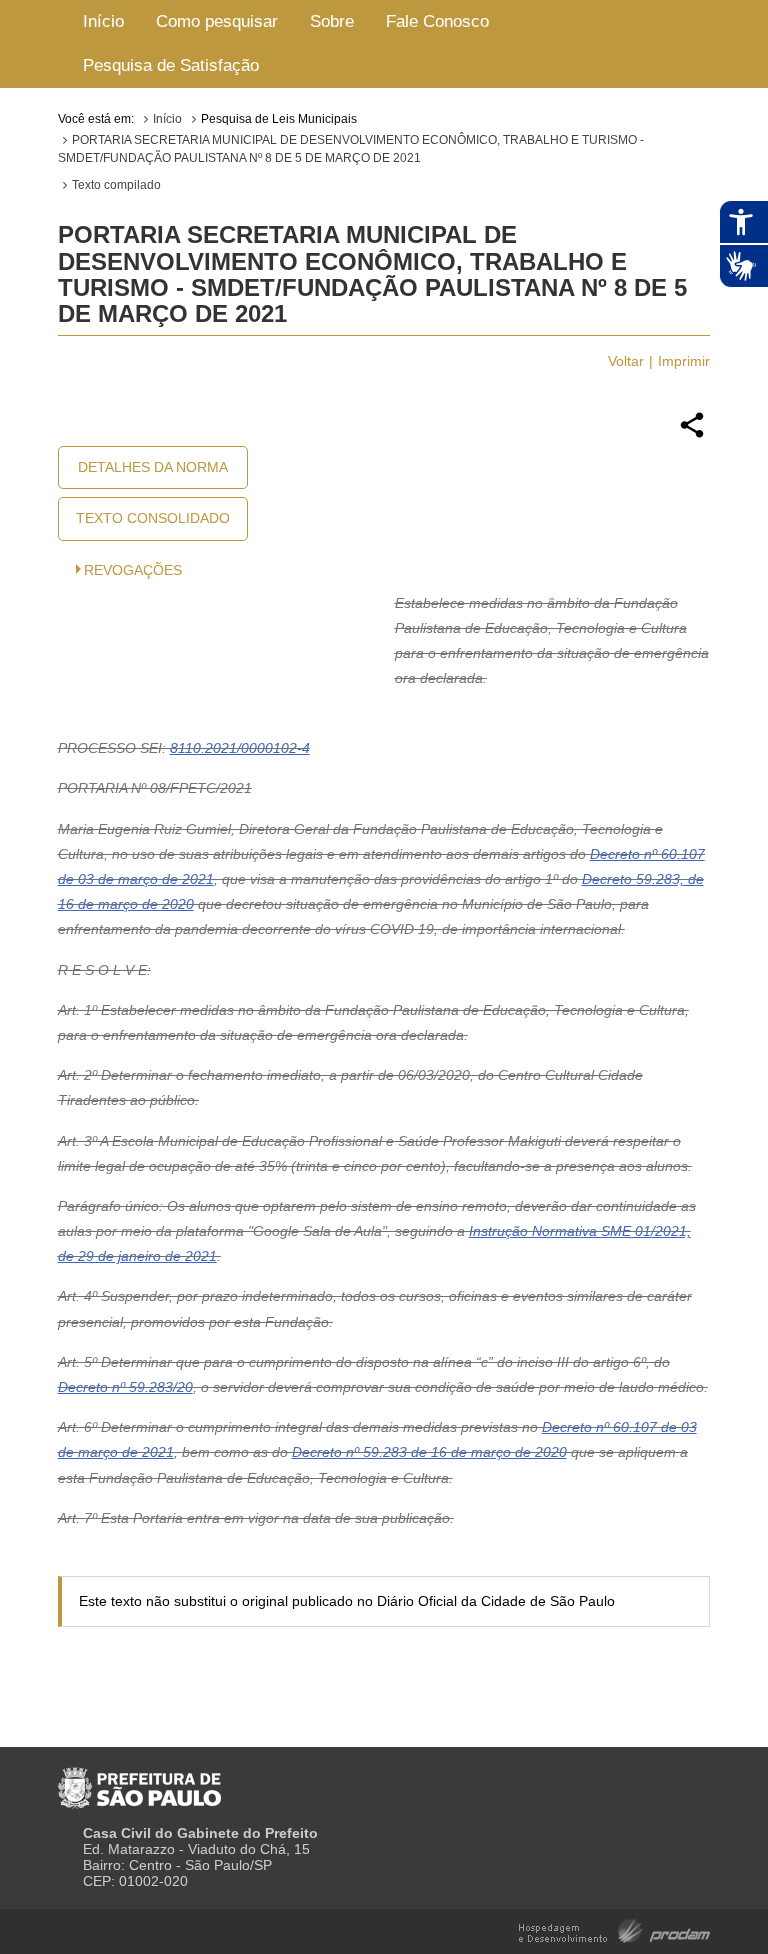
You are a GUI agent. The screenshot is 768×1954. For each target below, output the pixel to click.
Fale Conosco (437, 21)
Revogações (133, 570)
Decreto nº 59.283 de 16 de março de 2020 (429, 1452)
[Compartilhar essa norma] (692, 435)
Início (103, 21)
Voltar (626, 361)
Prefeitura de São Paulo (139, 1780)
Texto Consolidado (153, 518)
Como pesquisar (217, 21)
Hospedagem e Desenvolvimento (614, 1929)
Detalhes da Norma (153, 467)
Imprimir (684, 361)
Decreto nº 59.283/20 (125, 1387)
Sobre (332, 21)
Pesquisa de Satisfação (171, 65)
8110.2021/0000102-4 (240, 748)
